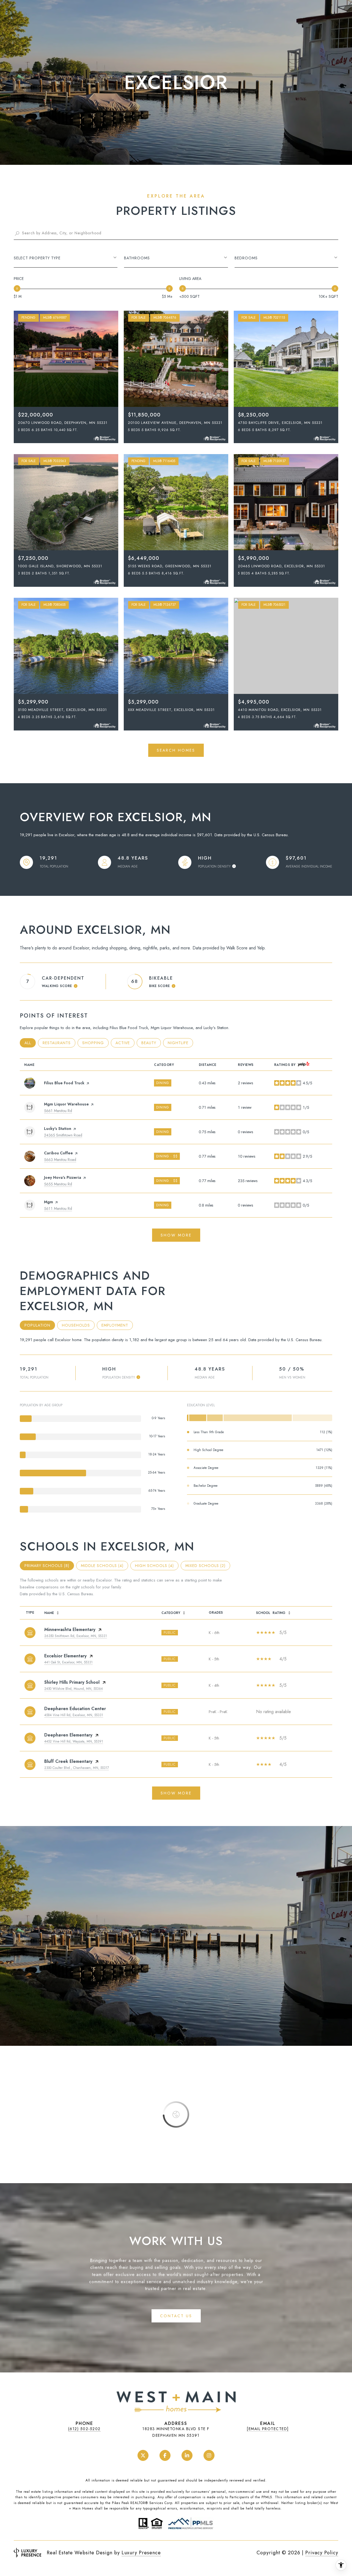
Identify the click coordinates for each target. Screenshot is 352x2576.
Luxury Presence (141, 2553)
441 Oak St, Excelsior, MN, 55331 (68, 1662)
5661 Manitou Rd (58, 1111)
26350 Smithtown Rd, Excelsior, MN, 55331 (76, 1636)
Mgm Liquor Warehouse (66, 1104)
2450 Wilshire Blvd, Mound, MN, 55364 (74, 1689)
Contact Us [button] (176, 2316)
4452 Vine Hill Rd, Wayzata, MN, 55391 (74, 1741)
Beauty (151, 1043)
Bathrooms (137, 258)
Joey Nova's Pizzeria (63, 1177)
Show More (176, 1793)
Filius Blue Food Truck (64, 1083)
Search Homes (176, 750)
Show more (176, 1235)
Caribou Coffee (58, 1153)
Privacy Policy (322, 2553)
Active (125, 1043)
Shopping (95, 1043)
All (30, 1043)
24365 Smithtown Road (63, 1135)
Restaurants (59, 1043)
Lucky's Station (58, 1129)
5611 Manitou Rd (58, 1208)
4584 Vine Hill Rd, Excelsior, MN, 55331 (74, 1715)
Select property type (37, 258)
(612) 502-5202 (84, 2429)
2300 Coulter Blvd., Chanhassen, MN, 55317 (77, 1768)
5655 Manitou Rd (58, 1184)
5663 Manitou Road (60, 1160)
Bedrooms (246, 258)
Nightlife (180, 1043)
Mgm (49, 1202)
